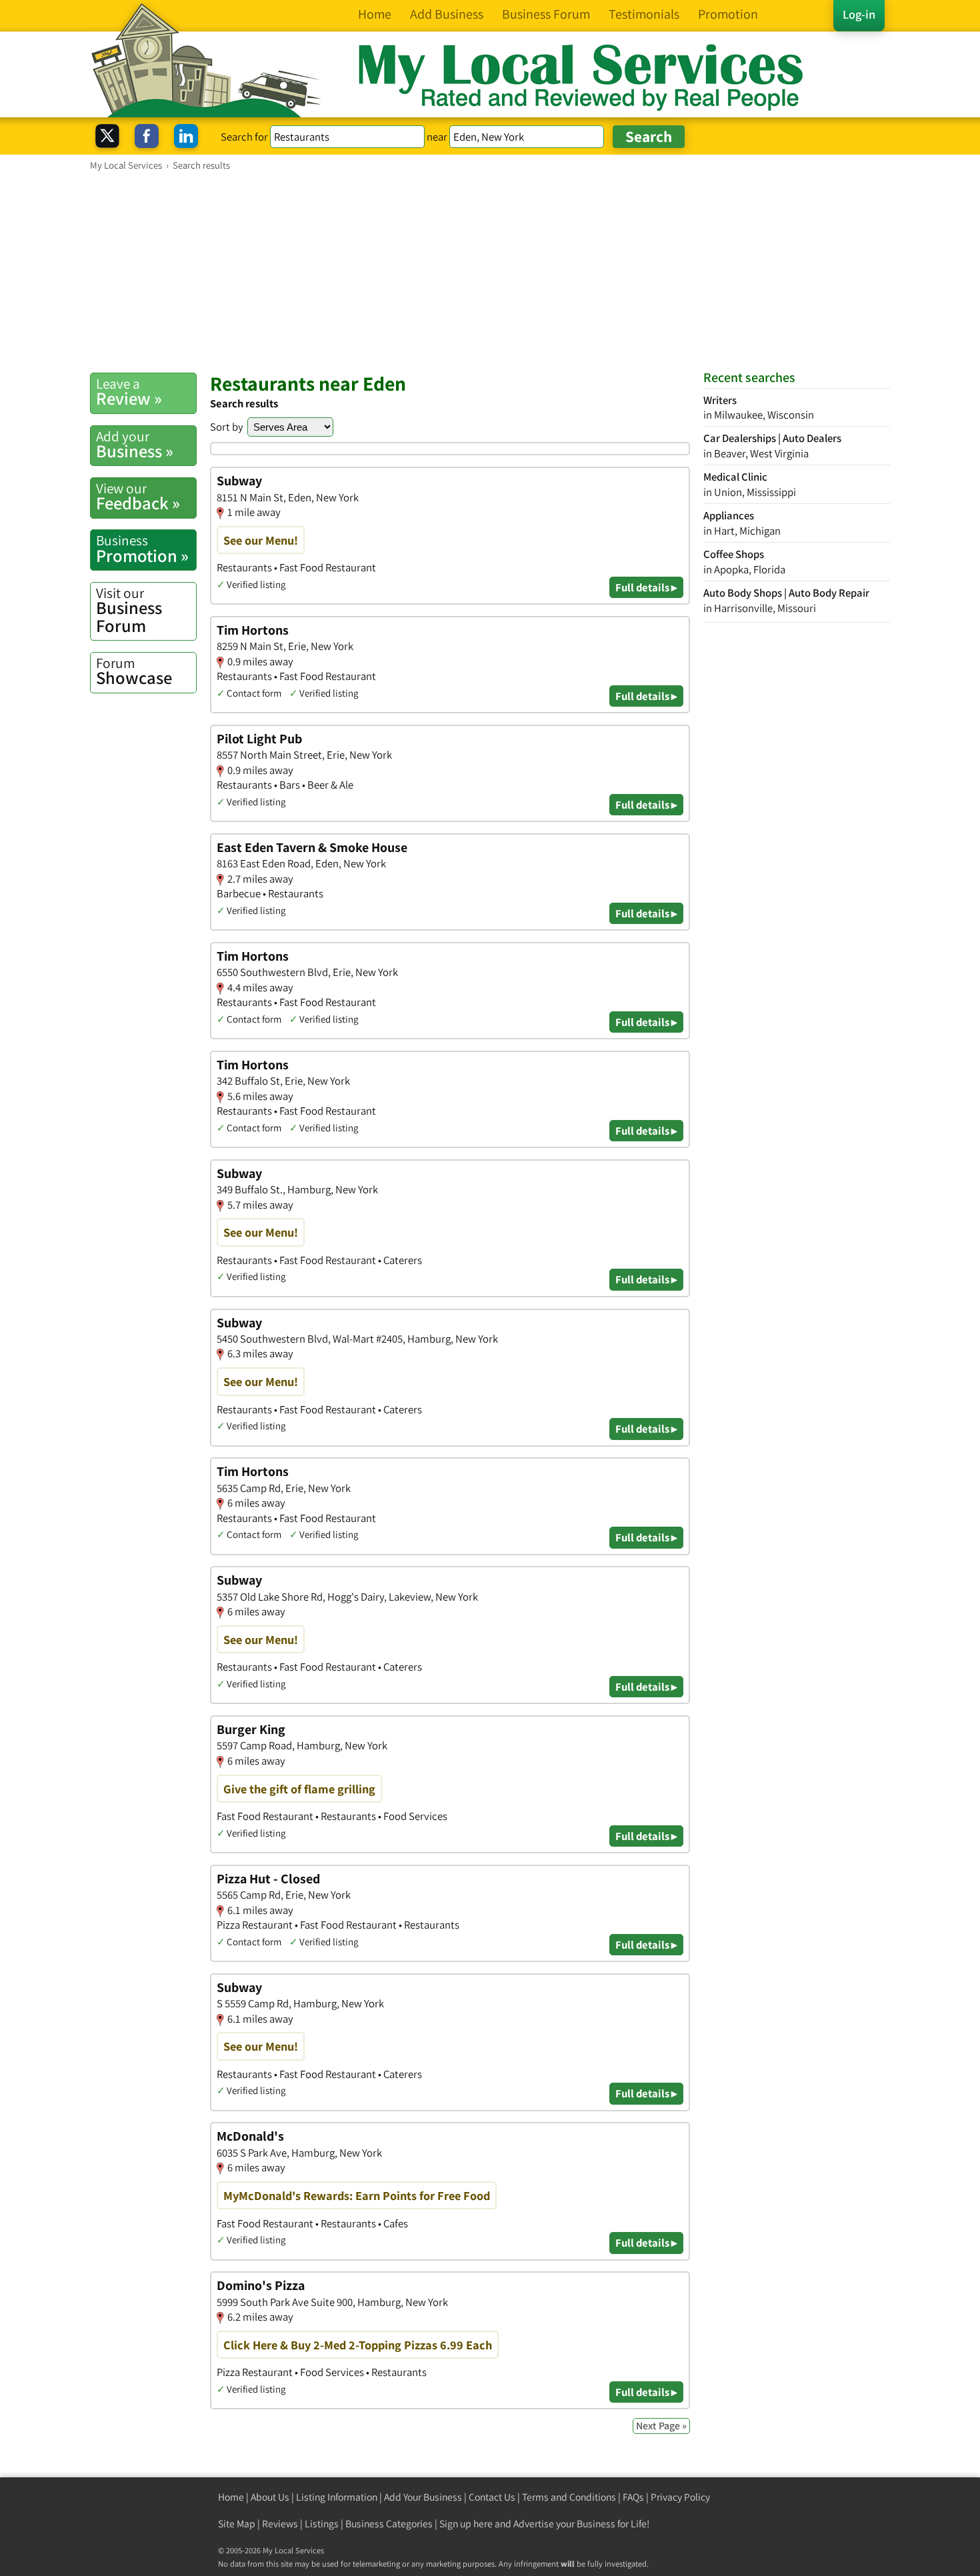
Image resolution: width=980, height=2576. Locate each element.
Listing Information (337, 2497)
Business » (135, 445)
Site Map (237, 2524)
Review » (129, 392)
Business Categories (389, 2524)
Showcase (134, 671)
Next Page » (661, 2426)
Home (231, 2497)
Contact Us (492, 2497)
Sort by (227, 427)
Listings (322, 2524)
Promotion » (142, 549)
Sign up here (466, 2524)
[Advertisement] (490, 271)
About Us (270, 2497)
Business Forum (129, 610)
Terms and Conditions (569, 2497)
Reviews (280, 2524)
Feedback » (138, 497)
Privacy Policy (680, 2497)
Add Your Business (423, 2497)
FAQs (633, 2497)
